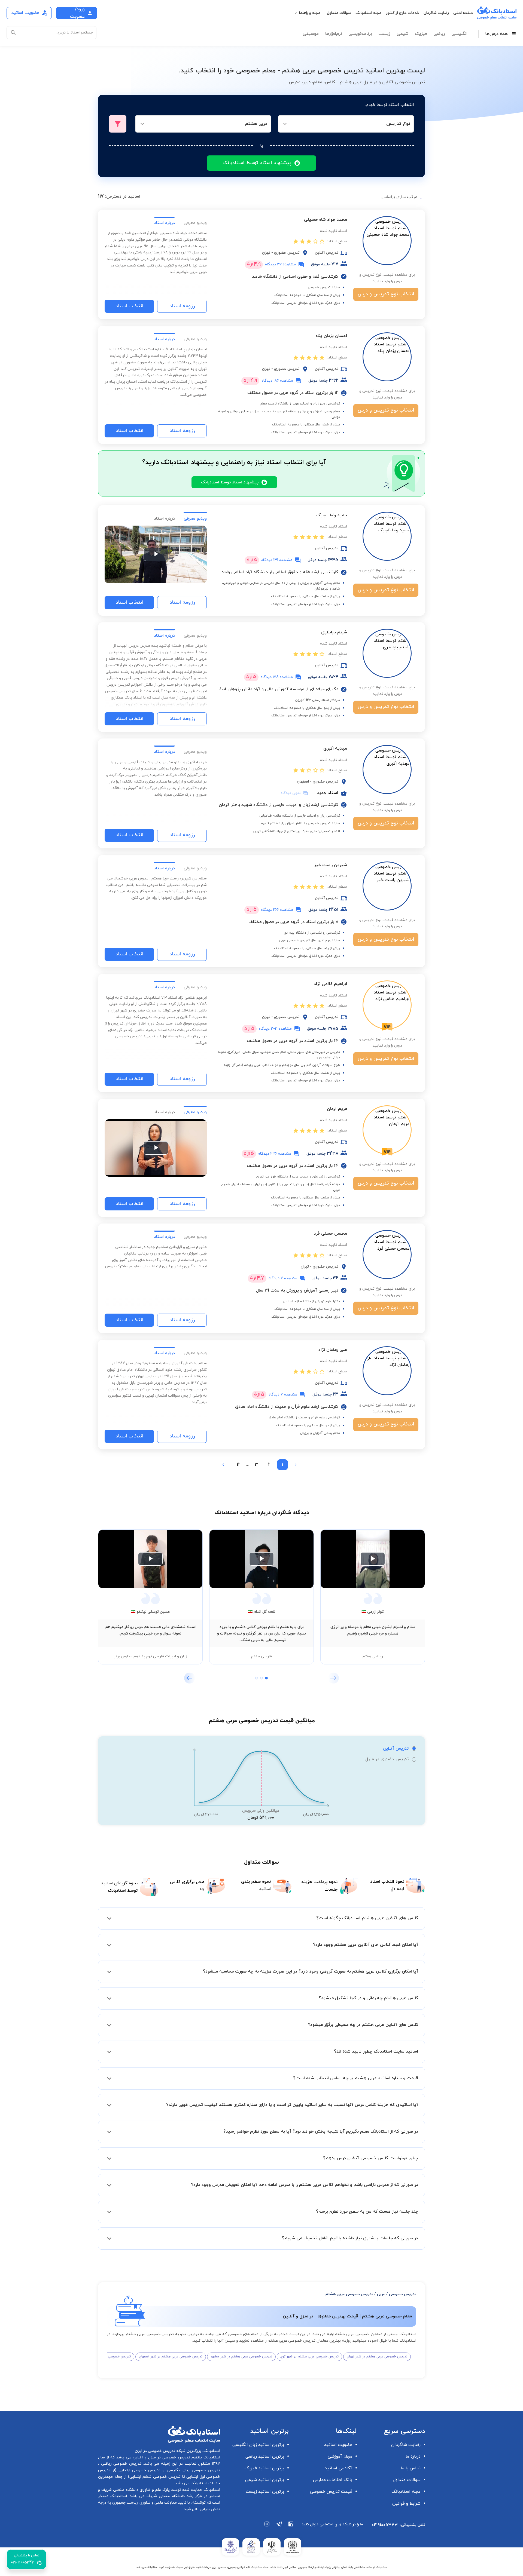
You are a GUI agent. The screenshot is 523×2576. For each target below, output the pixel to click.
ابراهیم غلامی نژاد (330, 984)
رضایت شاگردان (436, 13)
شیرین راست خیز (331, 865)
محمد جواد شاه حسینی (326, 220)
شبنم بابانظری (334, 632)
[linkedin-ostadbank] (291, 2527)
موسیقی (311, 34)
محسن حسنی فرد (330, 1234)
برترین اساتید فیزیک (264, 2468)
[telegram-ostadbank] (279, 2527)
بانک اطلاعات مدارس (333, 2480)
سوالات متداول (339, 13)
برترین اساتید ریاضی (265, 2457)
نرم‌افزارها (334, 34)
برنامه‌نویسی (360, 34)
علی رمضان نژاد (333, 1350)
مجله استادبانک (368, 13)
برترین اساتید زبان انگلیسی (258, 2445)
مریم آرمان (337, 1109)
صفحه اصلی (463, 13)
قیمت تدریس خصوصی (331, 2492)
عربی (381, 2294)
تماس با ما (411, 2468)
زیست (384, 34)
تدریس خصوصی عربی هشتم (349, 2294)
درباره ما (413, 2457)
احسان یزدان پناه (331, 336)
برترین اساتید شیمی (265, 2480)
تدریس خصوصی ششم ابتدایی (155, 2477)
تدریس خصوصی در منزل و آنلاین (161, 2457)
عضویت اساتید (338, 2445)
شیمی (402, 34)
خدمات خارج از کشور (402, 13)
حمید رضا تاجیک (332, 515)
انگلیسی (459, 34)
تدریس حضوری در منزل (387, 1759)
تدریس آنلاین (396, 1749)
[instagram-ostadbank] (267, 2527)
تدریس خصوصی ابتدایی (138, 2470)
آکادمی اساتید (338, 2468)
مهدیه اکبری (335, 749)
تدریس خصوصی (403, 2294)
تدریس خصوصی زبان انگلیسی (192, 2470)
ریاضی (439, 34)
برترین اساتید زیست (265, 2492)
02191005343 (385, 2525)
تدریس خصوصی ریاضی (120, 2464)
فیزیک (421, 34)
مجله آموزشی (340, 2457)
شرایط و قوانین (406, 2504)
